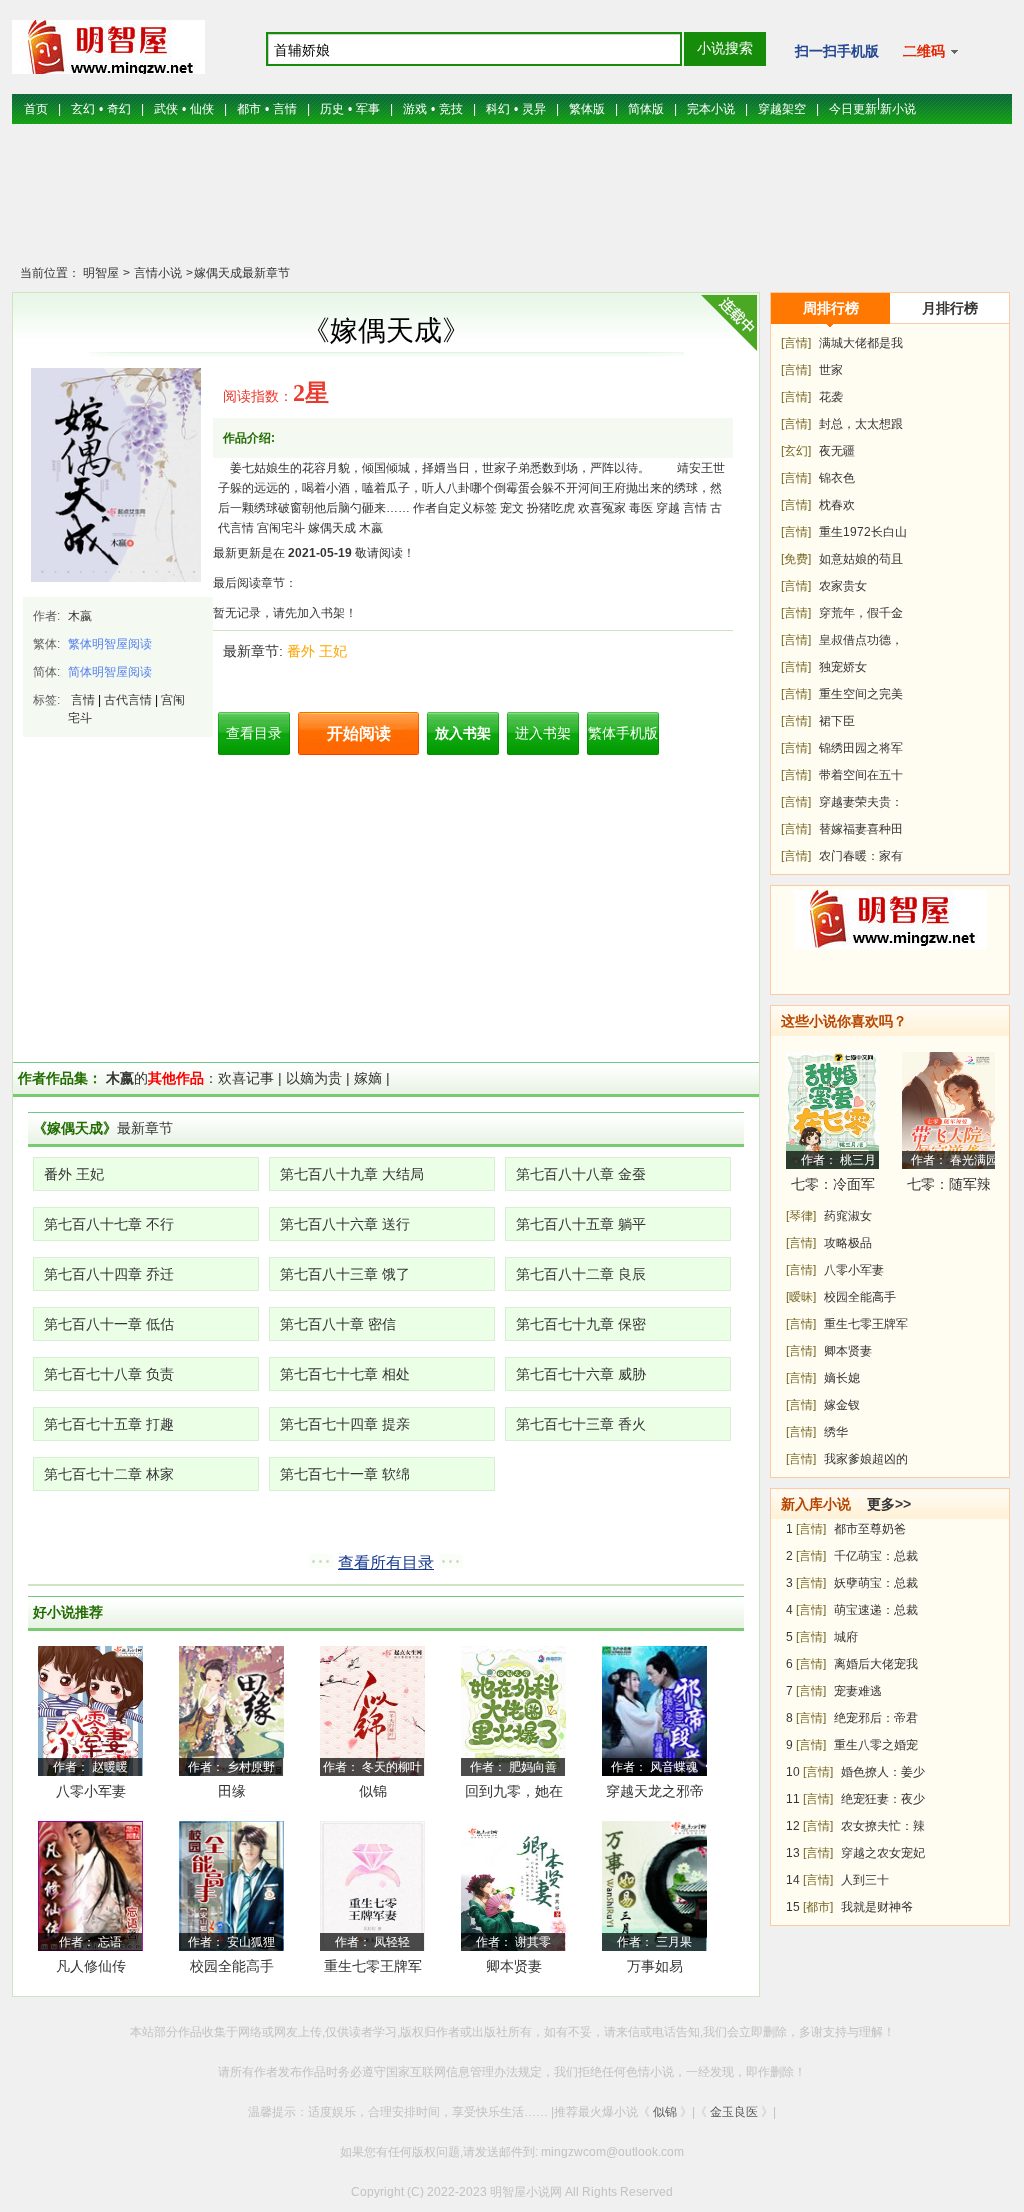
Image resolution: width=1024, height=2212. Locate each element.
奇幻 (119, 109)
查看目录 (254, 733)
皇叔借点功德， (861, 640)
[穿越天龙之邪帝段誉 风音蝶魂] (654, 1710)
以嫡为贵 (314, 1078)
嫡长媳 (842, 1378)
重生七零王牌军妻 (373, 1969)
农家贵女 (843, 586)
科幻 (498, 109)
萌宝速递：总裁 (876, 1610)
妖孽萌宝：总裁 (876, 1583)
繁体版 (587, 109)
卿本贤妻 (514, 1966)
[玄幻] (796, 451)
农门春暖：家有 (861, 856)
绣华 (836, 1432)
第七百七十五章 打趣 (109, 1424)
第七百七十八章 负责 (109, 1374)
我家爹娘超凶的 (866, 1459)
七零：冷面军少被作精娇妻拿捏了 (833, 1187)
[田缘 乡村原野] (231, 1710)
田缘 (232, 1791)
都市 (249, 109)
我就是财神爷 (877, 1907)
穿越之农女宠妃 (883, 1853)
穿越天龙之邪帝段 (655, 1794)
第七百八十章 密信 (338, 1324)
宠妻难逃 (858, 1691)
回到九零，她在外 (514, 1794)
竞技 (451, 109)
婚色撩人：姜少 (883, 1772)
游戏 (415, 109)
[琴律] (801, 1216)
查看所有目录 (386, 1562)
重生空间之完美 (861, 694)
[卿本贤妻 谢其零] (513, 1885)
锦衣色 (837, 478)
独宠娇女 (843, 667)
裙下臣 (837, 721)
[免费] (796, 559)
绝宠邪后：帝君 (876, 1718)
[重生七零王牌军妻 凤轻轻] (372, 1885)
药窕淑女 (848, 1216)
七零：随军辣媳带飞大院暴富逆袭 (949, 1187)
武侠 (166, 109)
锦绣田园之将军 (861, 748)
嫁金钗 (842, 1405)
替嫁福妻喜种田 (861, 829)
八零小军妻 (91, 1791)
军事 (368, 109)
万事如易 (655, 1966)
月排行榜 (950, 308)
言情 (285, 109)
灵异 (534, 109)
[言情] (796, 343)
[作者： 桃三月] (832, 1110)
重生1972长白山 (863, 532)
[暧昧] (801, 1297)
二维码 (926, 51)
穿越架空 (782, 109)
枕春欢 (837, 505)
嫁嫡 (368, 1078)
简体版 (646, 109)
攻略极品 (848, 1243)
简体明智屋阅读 (110, 672)
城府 (846, 1637)
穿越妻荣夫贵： (861, 802)
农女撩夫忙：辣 (883, 1826)
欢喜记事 (246, 1078)
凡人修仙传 (91, 1966)
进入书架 (543, 733)
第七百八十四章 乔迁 (109, 1274)
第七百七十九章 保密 (581, 1324)
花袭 (831, 397)
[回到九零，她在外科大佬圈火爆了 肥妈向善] (513, 1710)
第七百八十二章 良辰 (581, 1274)
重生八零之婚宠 (876, 1745)
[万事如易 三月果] (654, 1885)
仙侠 (202, 109)
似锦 (373, 1791)
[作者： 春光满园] (948, 1110)
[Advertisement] (512, 205)
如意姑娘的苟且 (861, 559)
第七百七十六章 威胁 (581, 1374)
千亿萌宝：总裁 (876, 1556)
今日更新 (853, 109)
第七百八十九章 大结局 (352, 1174)
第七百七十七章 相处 (345, 1374)
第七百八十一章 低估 (109, 1324)
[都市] (818, 1907)
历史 (332, 109)
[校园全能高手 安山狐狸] (231, 1885)
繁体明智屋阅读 (110, 644)
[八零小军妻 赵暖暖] (90, 1710)
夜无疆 (837, 451)
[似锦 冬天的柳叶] (372, 1710)
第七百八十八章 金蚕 (581, 1174)
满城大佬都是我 (861, 343)
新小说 (898, 109)
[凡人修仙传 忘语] (90, 1885)
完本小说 (711, 109)
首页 (36, 109)
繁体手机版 (623, 733)
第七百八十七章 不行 (109, 1224)
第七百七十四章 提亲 (345, 1424)
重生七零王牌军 (866, 1324)
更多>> (889, 1504)
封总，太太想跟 (861, 424)
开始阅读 (359, 733)
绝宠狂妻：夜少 (883, 1799)
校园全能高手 (232, 1966)
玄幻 (83, 109)
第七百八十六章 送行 (345, 1224)
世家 (831, 370)
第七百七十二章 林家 (109, 1474)
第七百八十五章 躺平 (581, 1224)
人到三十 (865, 1880)
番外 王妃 (317, 651)
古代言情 (128, 700)
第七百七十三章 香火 (581, 1424)
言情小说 (156, 273)
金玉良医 (734, 2112)
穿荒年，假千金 (861, 613)
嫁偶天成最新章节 (242, 273)
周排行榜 (831, 308)
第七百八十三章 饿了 (345, 1274)
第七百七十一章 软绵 (345, 1474)
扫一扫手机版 (837, 51)
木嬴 (80, 616)
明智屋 (101, 273)
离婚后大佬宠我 (876, 1664)
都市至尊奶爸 (870, 1529)
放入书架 (463, 733)
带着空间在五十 (861, 775)
